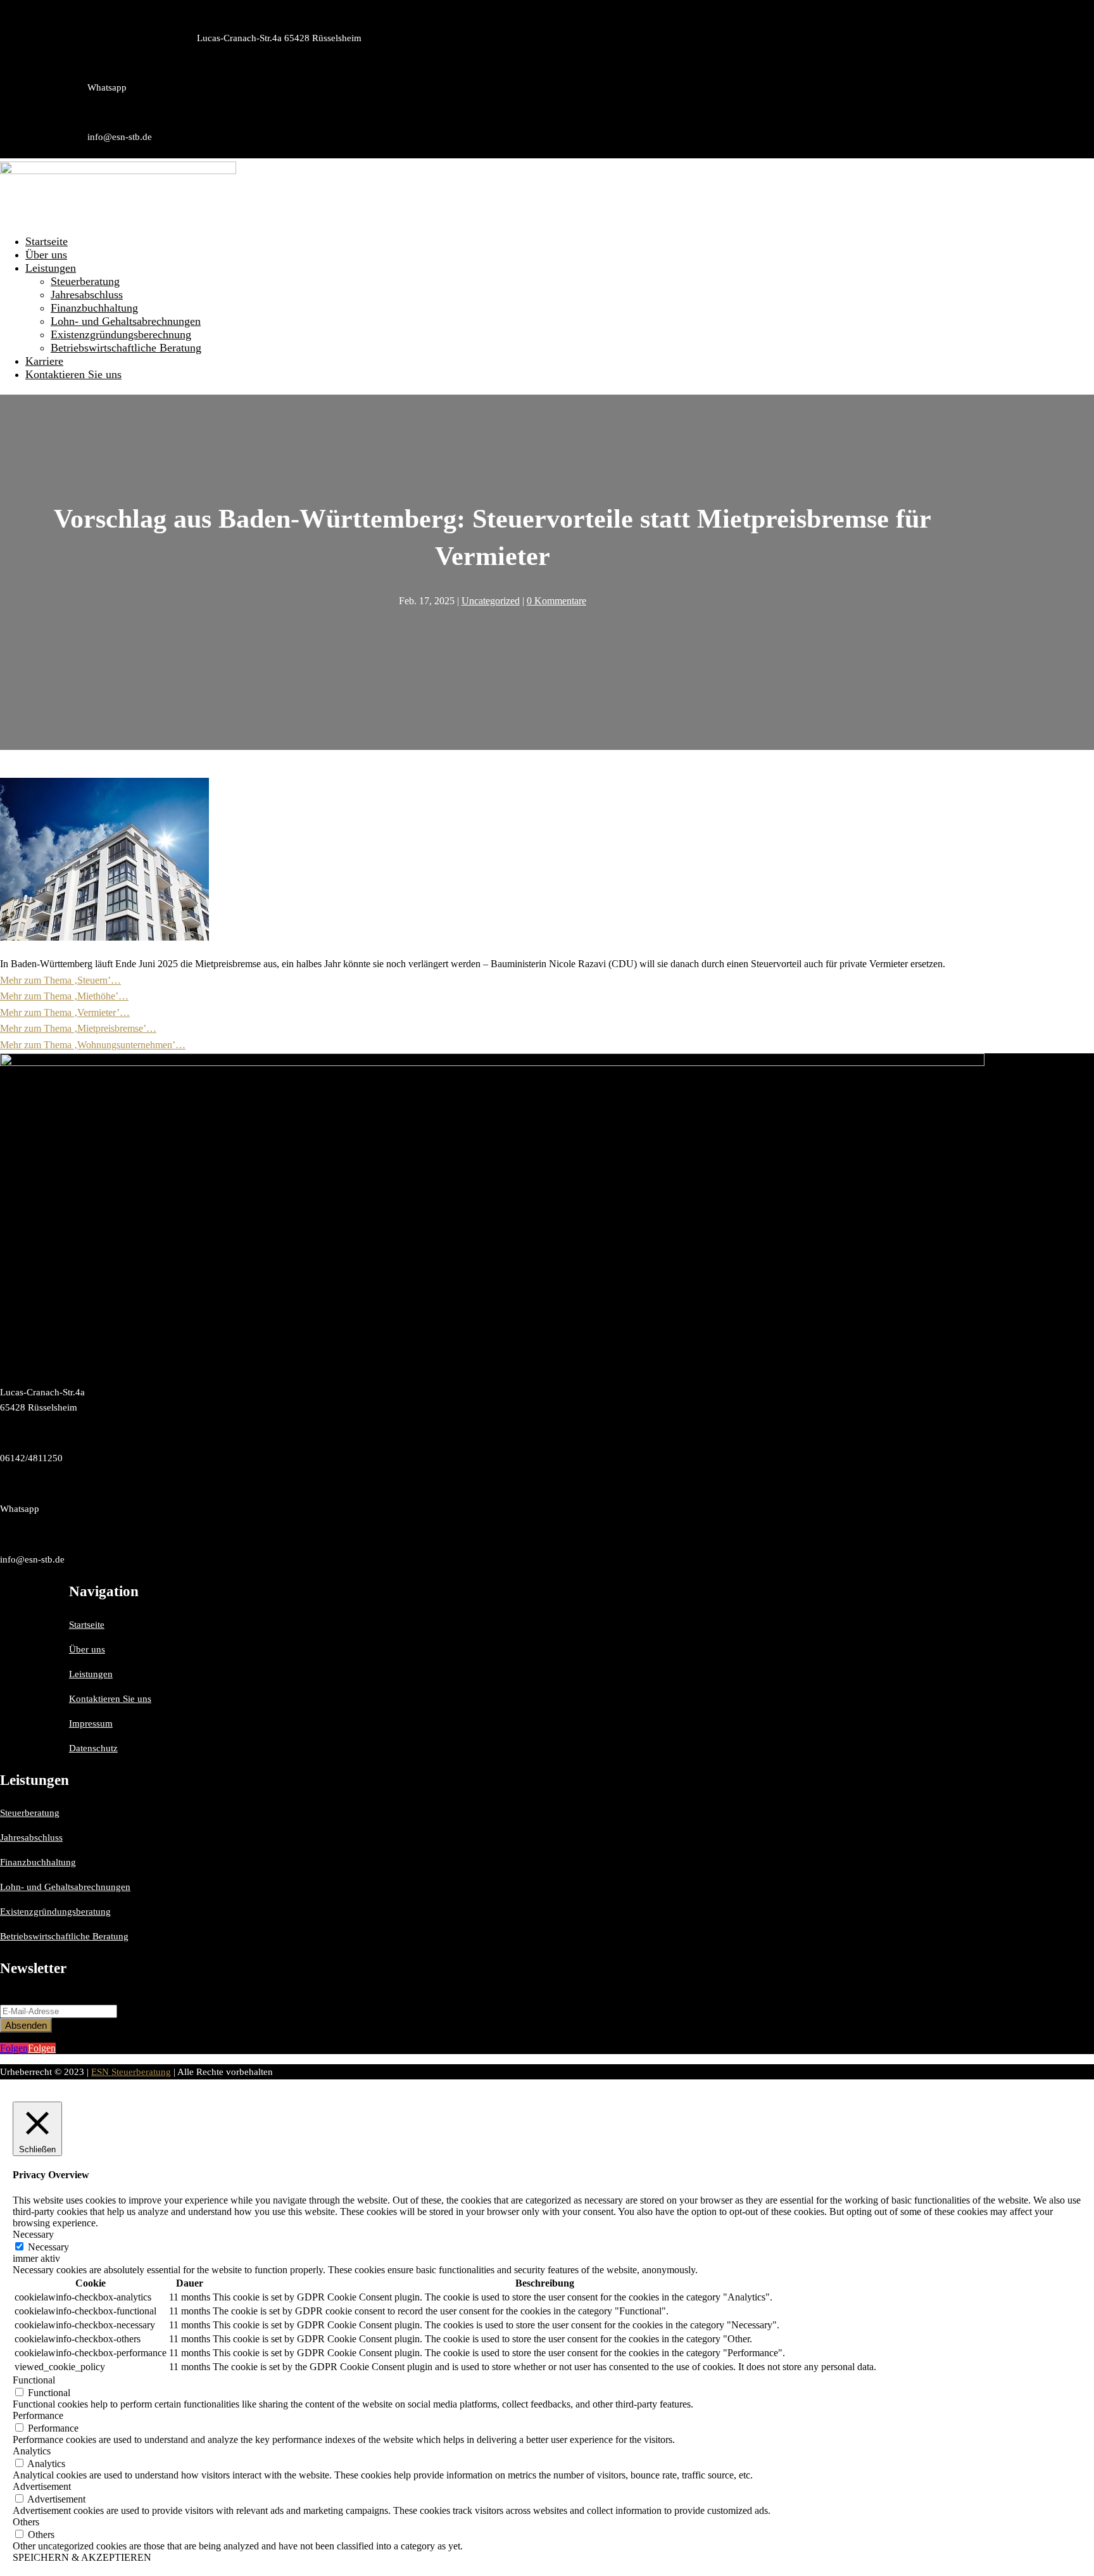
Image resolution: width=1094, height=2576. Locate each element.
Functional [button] (34, 2380)
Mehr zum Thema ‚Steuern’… (60, 980)
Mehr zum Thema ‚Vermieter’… (65, 1012)
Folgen (42, 2048)
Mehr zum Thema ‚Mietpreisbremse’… (78, 1028)
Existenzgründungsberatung (55, 1912)
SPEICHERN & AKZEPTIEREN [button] (82, 2557)
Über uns (46, 255)
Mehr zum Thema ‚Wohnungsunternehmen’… (93, 1045)
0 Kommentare (556, 601)
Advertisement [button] (42, 2486)
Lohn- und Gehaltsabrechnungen (126, 321)
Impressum (91, 1723)
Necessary (48, 2247)
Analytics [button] (32, 2451)
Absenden (26, 2025)
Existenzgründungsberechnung (121, 334)
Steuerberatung (85, 281)
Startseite (47, 241)
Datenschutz (93, 1748)
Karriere (44, 361)
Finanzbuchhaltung (94, 308)
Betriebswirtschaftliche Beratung (126, 348)
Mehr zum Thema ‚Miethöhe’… (64, 996)
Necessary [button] (33, 2234)
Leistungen (51, 268)
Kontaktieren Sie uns (73, 374)
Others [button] (26, 2522)
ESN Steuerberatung (131, 2072)
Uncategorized (491, 601)
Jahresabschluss (87, 295)
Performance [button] (38, 2415)
